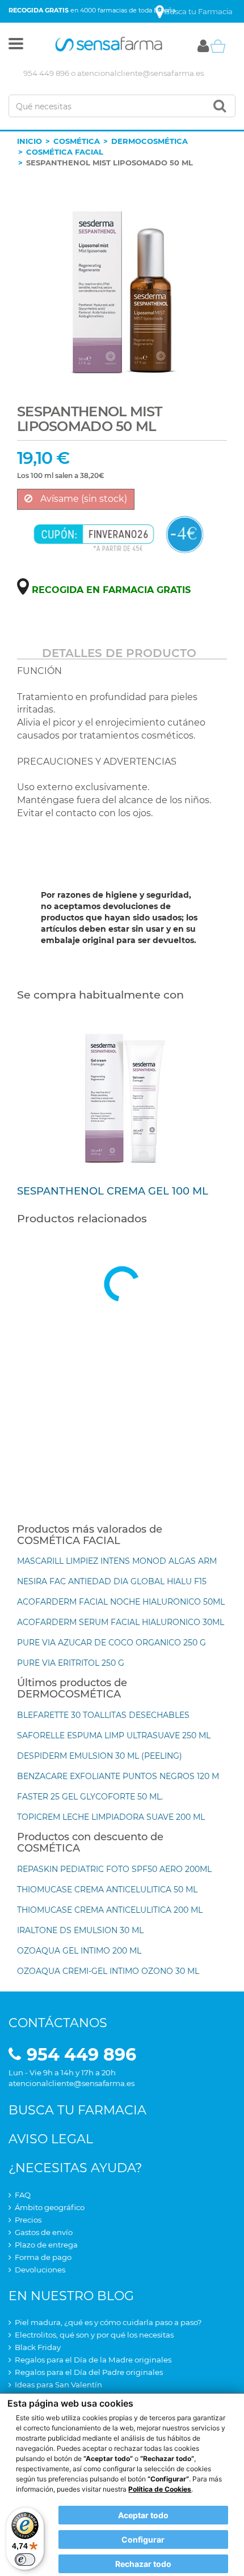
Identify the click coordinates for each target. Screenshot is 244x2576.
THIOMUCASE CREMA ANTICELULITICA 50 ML (107, 1890)
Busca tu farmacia (77, 2110)
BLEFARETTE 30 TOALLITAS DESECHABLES (103, 1715)
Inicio (30, 141)
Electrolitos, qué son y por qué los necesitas (94, 2335)
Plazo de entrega (46, 2245)
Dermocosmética (150, 141)
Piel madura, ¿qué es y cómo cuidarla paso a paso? (108, 2322)
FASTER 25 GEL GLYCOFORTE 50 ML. (90, 1797)
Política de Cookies (160, 2489)
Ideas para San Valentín (58, 2385)
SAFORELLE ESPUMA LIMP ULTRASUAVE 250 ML (114, 1735)
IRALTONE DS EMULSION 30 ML (80, 1930)
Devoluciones (40, 2270)
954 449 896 (46, 73)
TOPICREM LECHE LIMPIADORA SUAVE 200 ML (111, 1817)
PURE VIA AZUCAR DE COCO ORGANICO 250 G (112, 1643)
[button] (16, 46)
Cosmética (77, 141)
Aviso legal (51, 2139)
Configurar (143, 2539)
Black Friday (38, 2347)
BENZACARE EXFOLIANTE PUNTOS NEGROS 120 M (118, 1776)
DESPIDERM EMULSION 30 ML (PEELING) (100, 1756)
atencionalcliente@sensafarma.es (140, 73)
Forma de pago (43, 2257)
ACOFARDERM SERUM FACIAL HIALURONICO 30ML (121, 1622)
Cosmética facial (65, 152)
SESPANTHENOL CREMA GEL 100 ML (113, 1191)
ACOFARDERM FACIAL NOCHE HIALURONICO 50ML (121, 1602)
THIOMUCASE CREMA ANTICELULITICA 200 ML (110, 1910)
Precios (28, 2220)
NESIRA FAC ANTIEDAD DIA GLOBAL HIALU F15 (112, 1581)
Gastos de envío (44, 2232)
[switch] (25, 2560)
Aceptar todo (143, 2515)
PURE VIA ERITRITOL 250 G (71, 1663)
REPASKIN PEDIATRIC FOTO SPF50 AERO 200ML (114, 1869)
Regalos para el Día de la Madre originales (93, 2360)
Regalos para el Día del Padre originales (89, 2372)
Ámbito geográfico (50, 2207)
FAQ (23, 2195)
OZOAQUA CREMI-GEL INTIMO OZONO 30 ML (108, 1971)
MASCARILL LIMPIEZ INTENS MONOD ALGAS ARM (117, 1561)
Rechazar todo (143, 2564)
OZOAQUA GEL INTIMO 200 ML (79, 1951)
